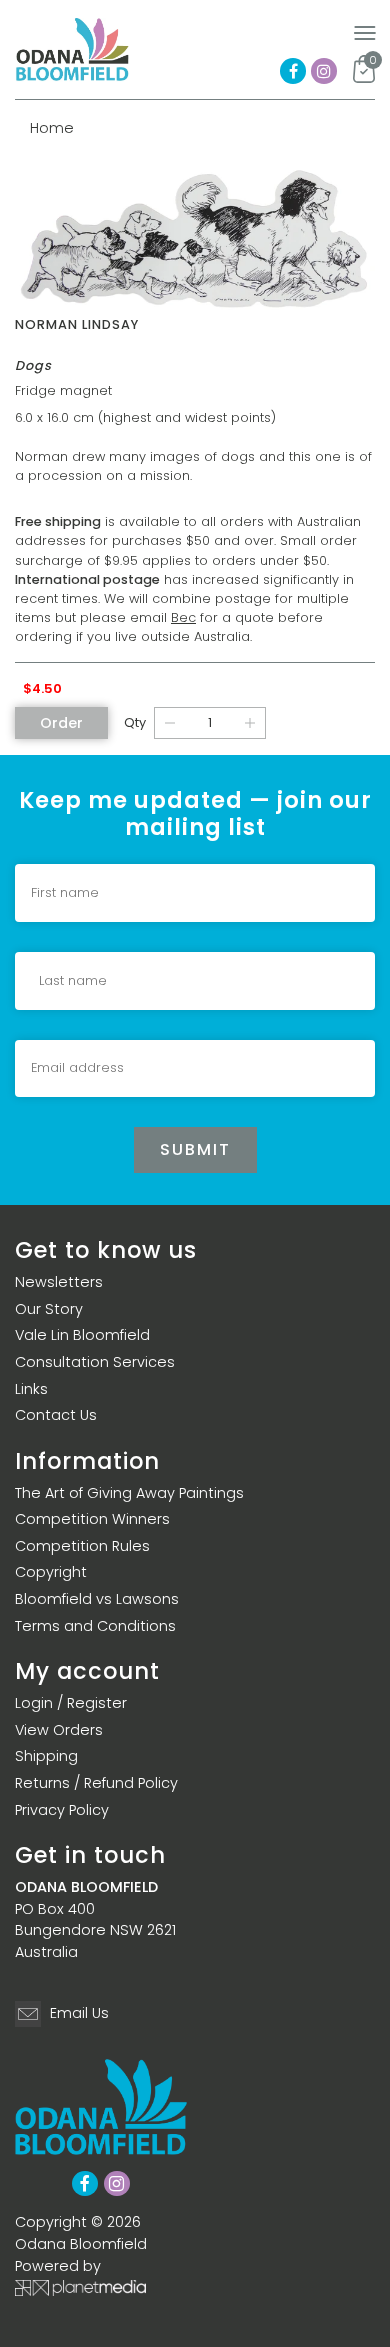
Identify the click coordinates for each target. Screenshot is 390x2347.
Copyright (51, 1572)
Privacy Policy (62, 1810)
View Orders (59, 1730)
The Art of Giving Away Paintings (129, 1493)
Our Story (49, 1309)
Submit (195, 1149)
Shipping (46, 1756)
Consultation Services (95, 1362)
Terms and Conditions (95, 1626)
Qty (135, 722)
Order (61, 723)
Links (31, 1389)
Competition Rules (82, 1546)
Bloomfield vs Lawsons (97, 1599)
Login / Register (71, 1703)
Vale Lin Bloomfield (82, 1335)
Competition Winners (92, 1519)
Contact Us (56, 1415)
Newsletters (59, 1282)
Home (52, 128)
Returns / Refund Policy (96, 1783)
